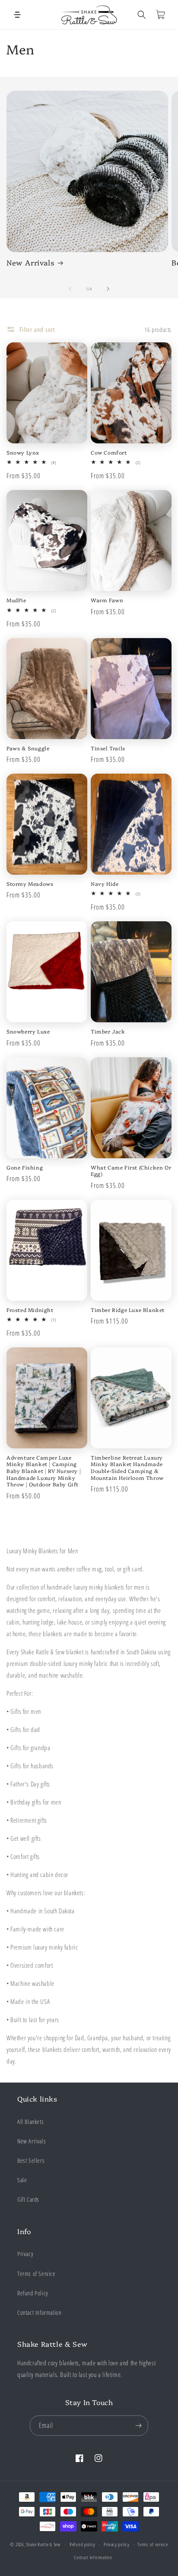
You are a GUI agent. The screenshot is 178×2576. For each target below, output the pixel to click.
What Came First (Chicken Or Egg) (131, 1171)
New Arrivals (30, 262)
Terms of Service (37, 2274)
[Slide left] (70, 289)
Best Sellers (31, 2160)
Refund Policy (33, 2293)
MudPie (16, 600)
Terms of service (153, 2544)
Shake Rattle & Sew (43, 2544)
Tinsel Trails (108, 748)
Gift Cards (28, 2199)
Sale (22, 2180)
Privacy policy (117, 2544)
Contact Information (39, 2312)
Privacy (25, 2254)
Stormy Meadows (30, 884)
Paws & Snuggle (28, 748)
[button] (17, 15)
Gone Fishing (25, 1167)
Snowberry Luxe (28, 1031)
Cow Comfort (109, 452)
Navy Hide (105, 884)
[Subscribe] (138, 2426)
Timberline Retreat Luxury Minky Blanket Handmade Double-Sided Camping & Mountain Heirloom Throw (127, 1467)
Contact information (93, 2557)
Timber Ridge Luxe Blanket (128, 1310)
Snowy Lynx (23, 452)
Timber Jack (108, 1031)
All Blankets (30, 2122)
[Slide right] (108, 289)
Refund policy (83, 2544)
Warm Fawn (107, 600)
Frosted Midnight (30, 1310)
